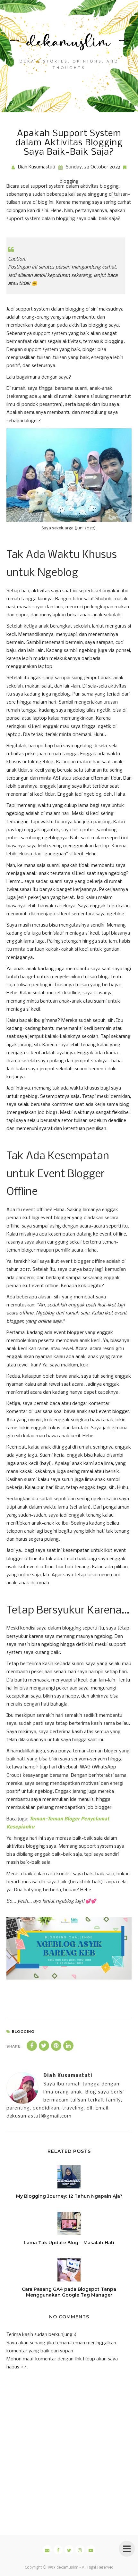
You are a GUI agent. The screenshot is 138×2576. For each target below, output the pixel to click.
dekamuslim (67, 2568)
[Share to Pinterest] (56, 2046)
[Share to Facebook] (32, 2046)
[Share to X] (44, 2046)
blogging (69, 182)
